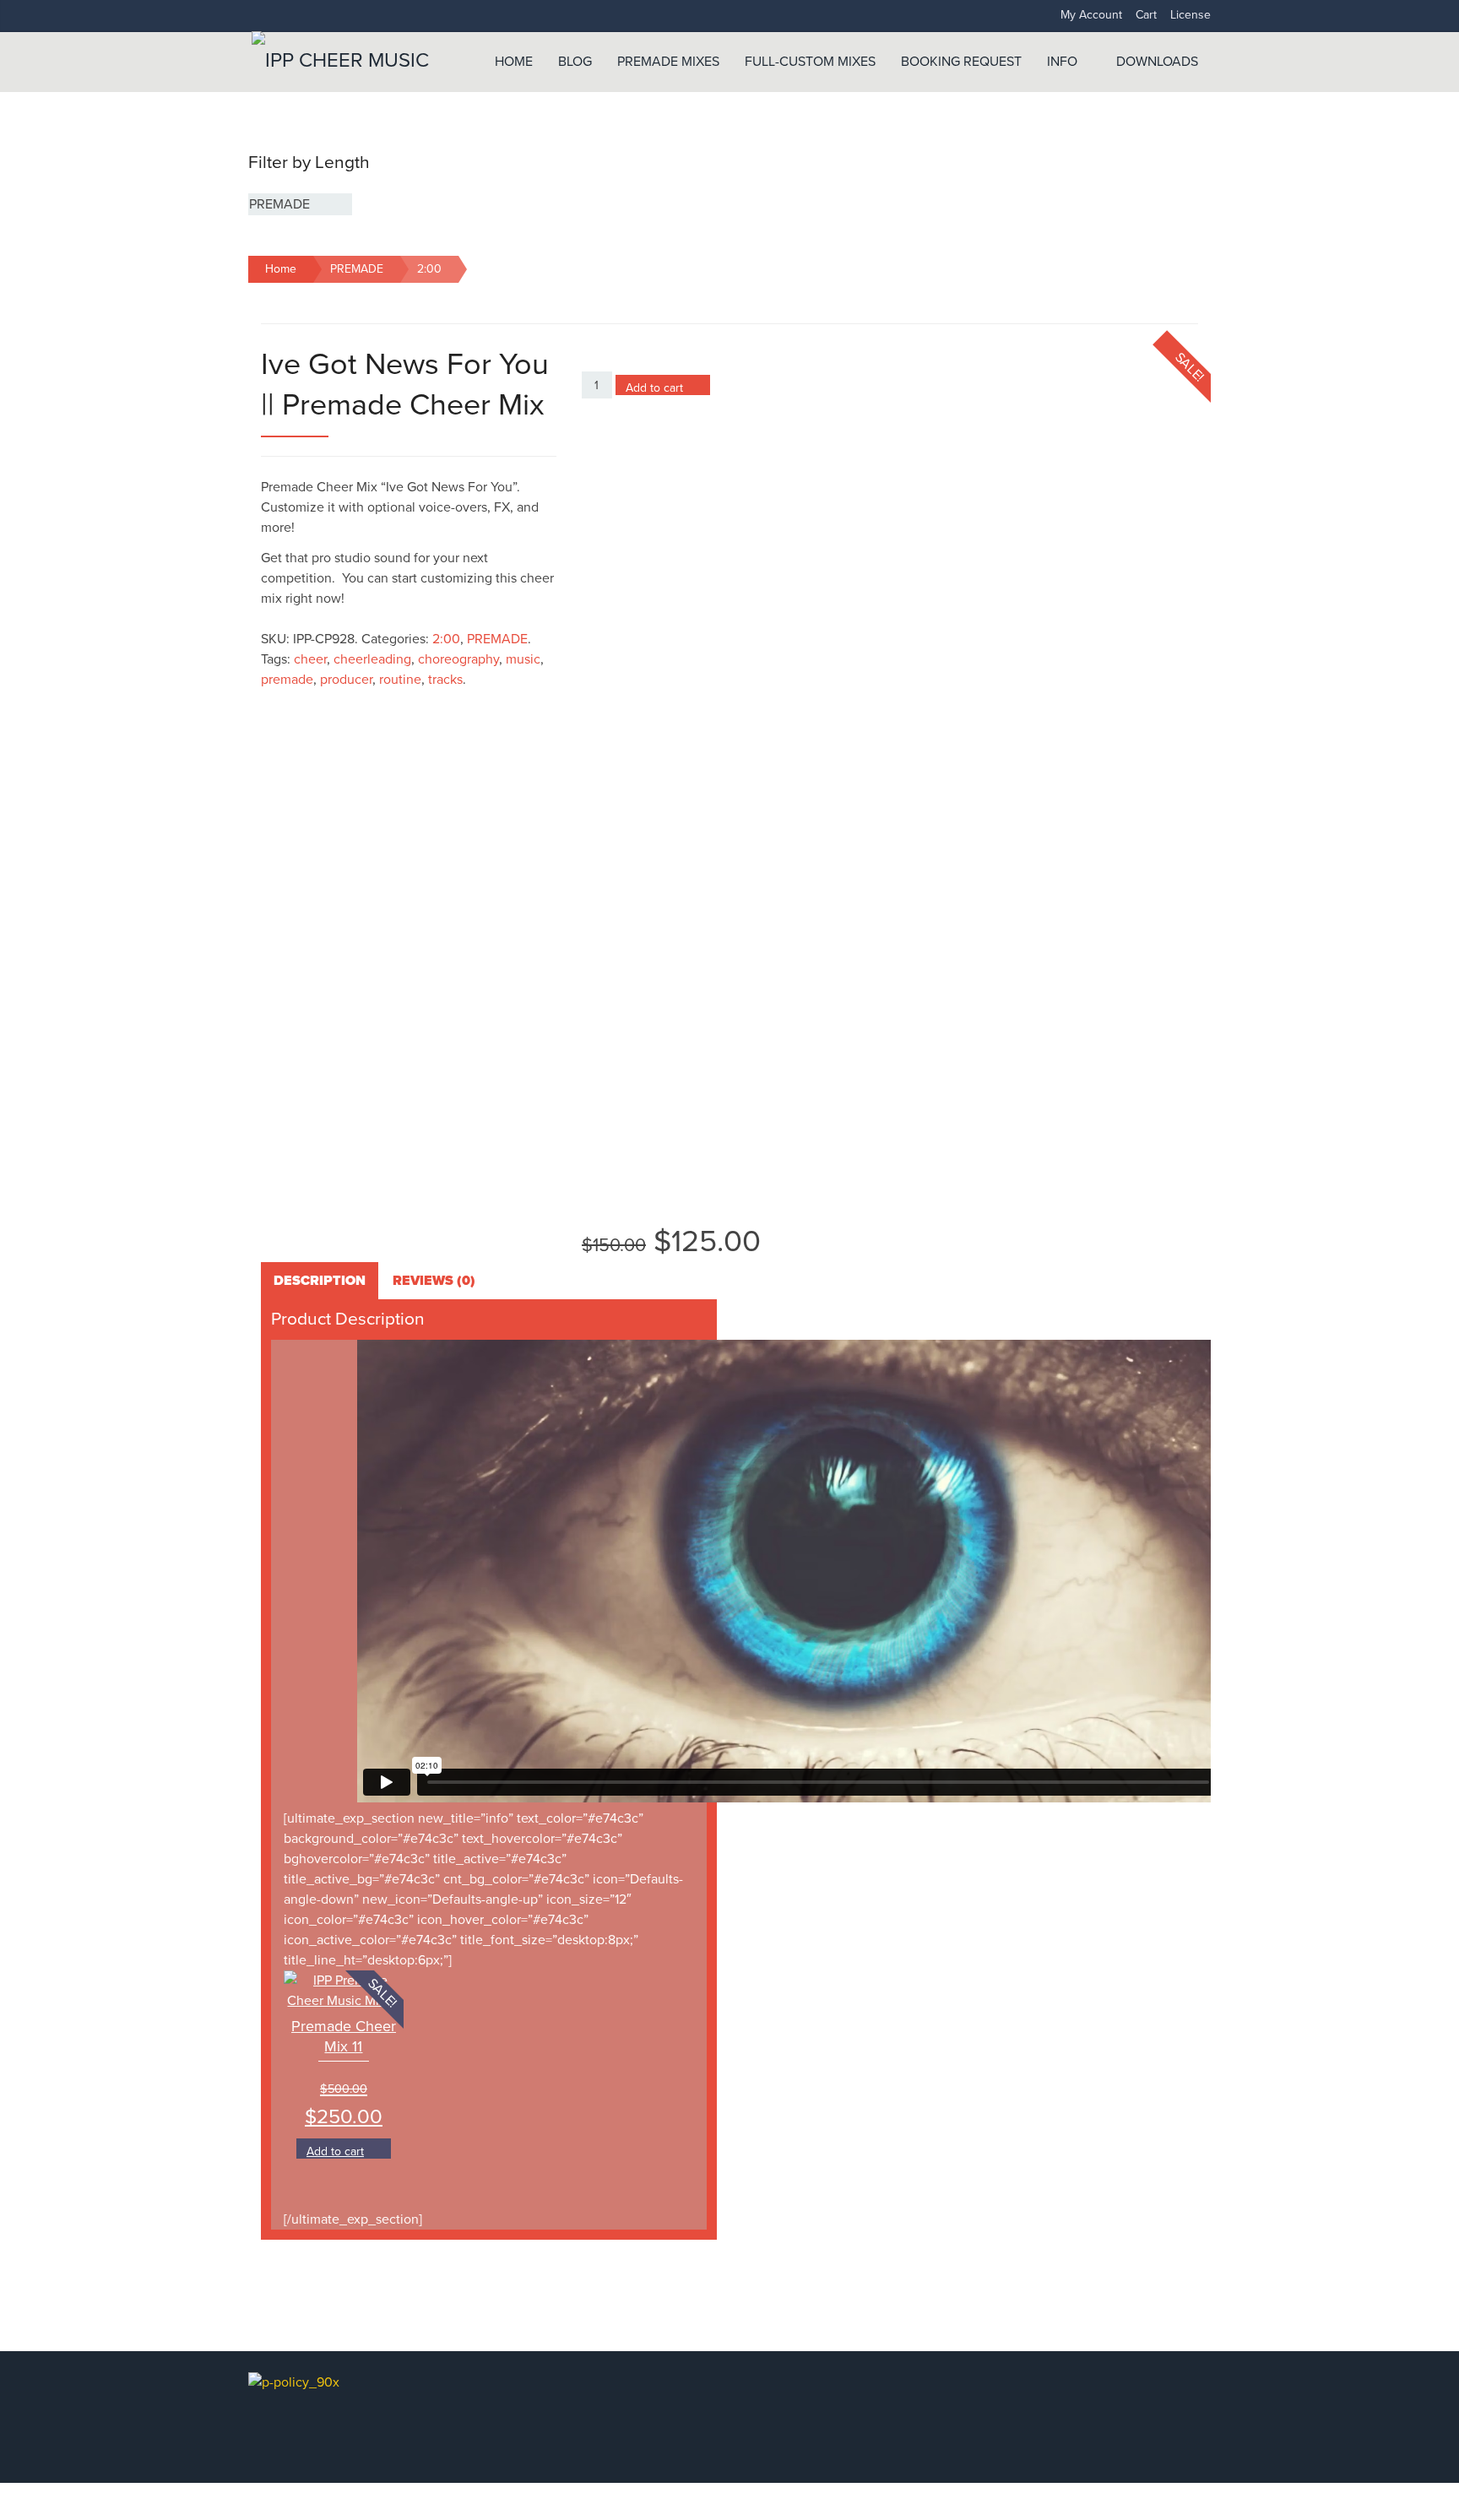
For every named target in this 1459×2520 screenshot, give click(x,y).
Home (514, 62)
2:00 (429, 269)
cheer (310, 659)
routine (400, 680)
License (1191, 15)
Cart (1146, 15)
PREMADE (357, 269)
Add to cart (654, 388)
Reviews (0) (434, 1281)
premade (287, 680)
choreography (458, 659)
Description (320, 1281)
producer (346, 680)
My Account (1091, 15)
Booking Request (961, 62)
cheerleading (372, 659)
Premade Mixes (668, 62)
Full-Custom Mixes (810, 62)
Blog (575, 62)
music (523, 659)
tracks (445, 680)
